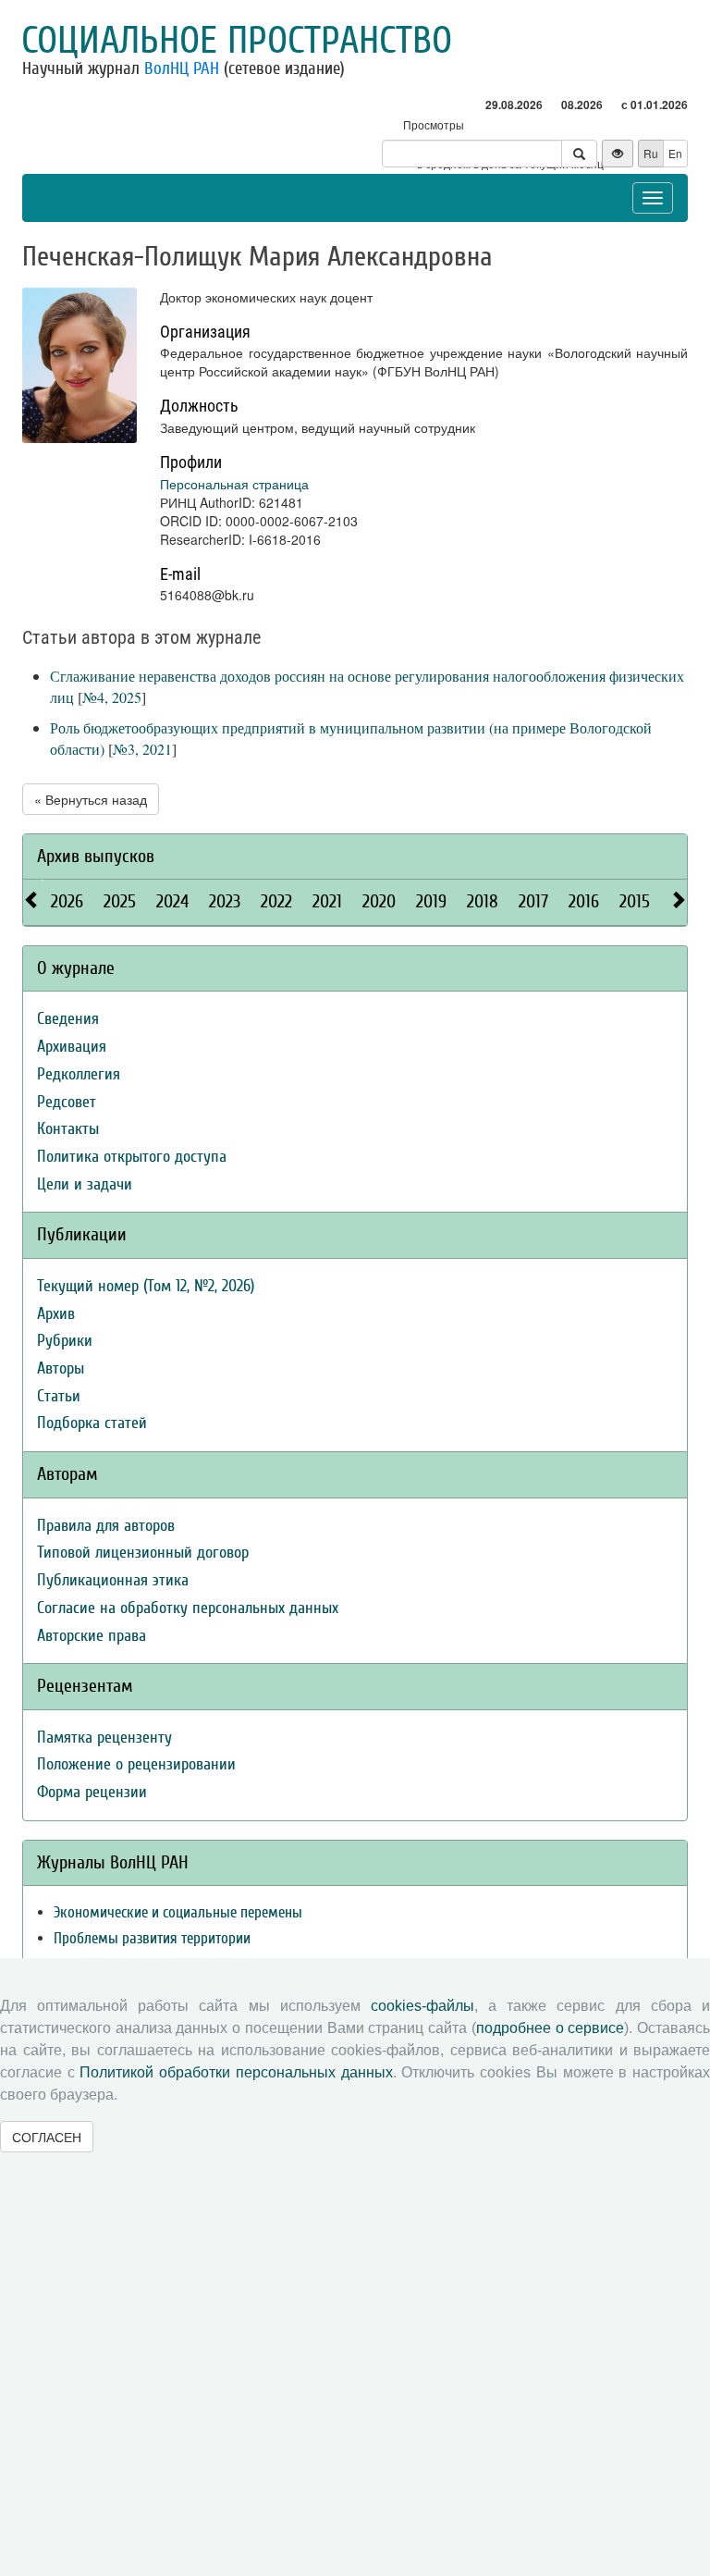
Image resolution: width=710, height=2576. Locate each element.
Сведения (68, 1019)
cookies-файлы (422, 2006)
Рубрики (65, 1341)
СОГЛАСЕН (47, 2137)
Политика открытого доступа (132, 1157)
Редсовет (67, 1102)
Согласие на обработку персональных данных (188, 1608)
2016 (584, 901)
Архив (56, 1314)
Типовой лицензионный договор (143, 1553)
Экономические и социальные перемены (178, 1912)
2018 (483, 901)
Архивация (72, 1047)
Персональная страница (234, 484)
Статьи (59, 1396)
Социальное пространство (237, 41)
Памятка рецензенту (104, 1738)
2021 (327, 901)
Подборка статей (92, 1423)
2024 (172, 901)
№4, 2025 (112, 697)
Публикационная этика (113, 1580)
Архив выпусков (96, 856)
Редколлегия (79, 1074)
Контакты (68, 1129)
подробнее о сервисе (550, 2028)
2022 (276, 901)
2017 (533, 901)
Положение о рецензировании (136, 1764)
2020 (379, 901)
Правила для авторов (106, 1526)
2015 (635, 901)
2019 (431, 901)
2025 (120, 901)
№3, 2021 (142, 749)
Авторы (61, 1368)
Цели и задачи (85, 1184)
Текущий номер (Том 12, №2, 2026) (146, 1286)
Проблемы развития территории (152, 1938)
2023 (225, 901)
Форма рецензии (92, 1792)
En (675, 153)
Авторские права (92, 1636)
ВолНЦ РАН (182, 68)
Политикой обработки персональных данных (236, 2072)
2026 (67, 901)
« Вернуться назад (91, 799)
